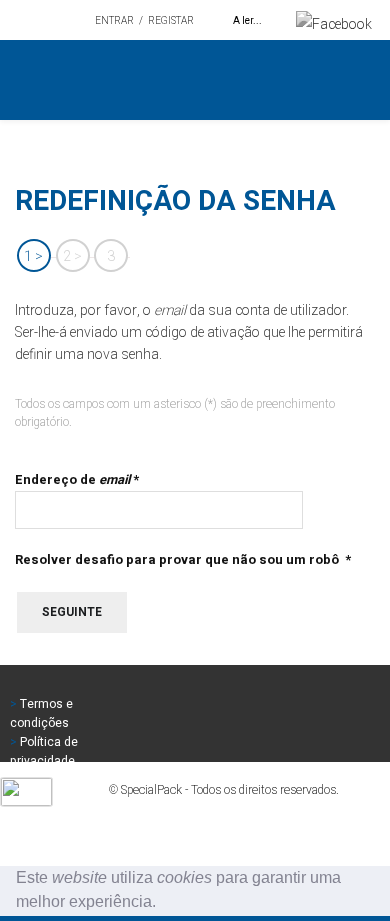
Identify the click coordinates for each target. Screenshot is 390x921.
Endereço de (77, 479)
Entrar (114, 21)
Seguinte (72, 612)
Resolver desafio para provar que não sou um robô (183, 559)
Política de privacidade (44, 751)
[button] (163, 904)
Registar (171, 21)
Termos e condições (41, 713)
